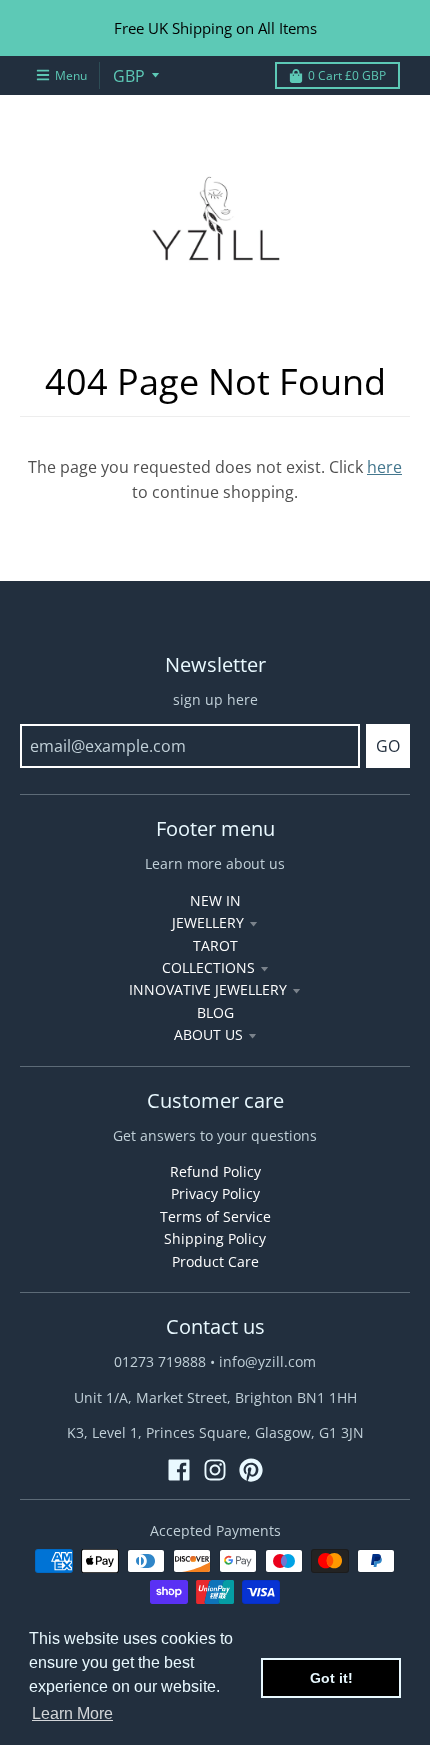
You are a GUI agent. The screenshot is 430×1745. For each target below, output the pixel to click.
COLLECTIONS (208, 967)
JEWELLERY (208, 922)
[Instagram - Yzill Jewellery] (215, 1470)
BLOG (215, 1012)
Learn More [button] (72, 1713)
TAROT (215, 945)
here (384, 467)
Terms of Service (215, 1216)
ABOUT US (208, 1034)
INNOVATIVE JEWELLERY (208, 989)
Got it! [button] (331, 1678)
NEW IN (215, 900)
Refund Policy (215, 1171)
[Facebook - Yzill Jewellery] (179, 1470)
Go (388, 746)
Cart (347, 75)
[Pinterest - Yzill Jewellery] (251, 1470)
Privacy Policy (215, 1193)
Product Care (215, 1261)
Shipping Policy (215, 1238)
